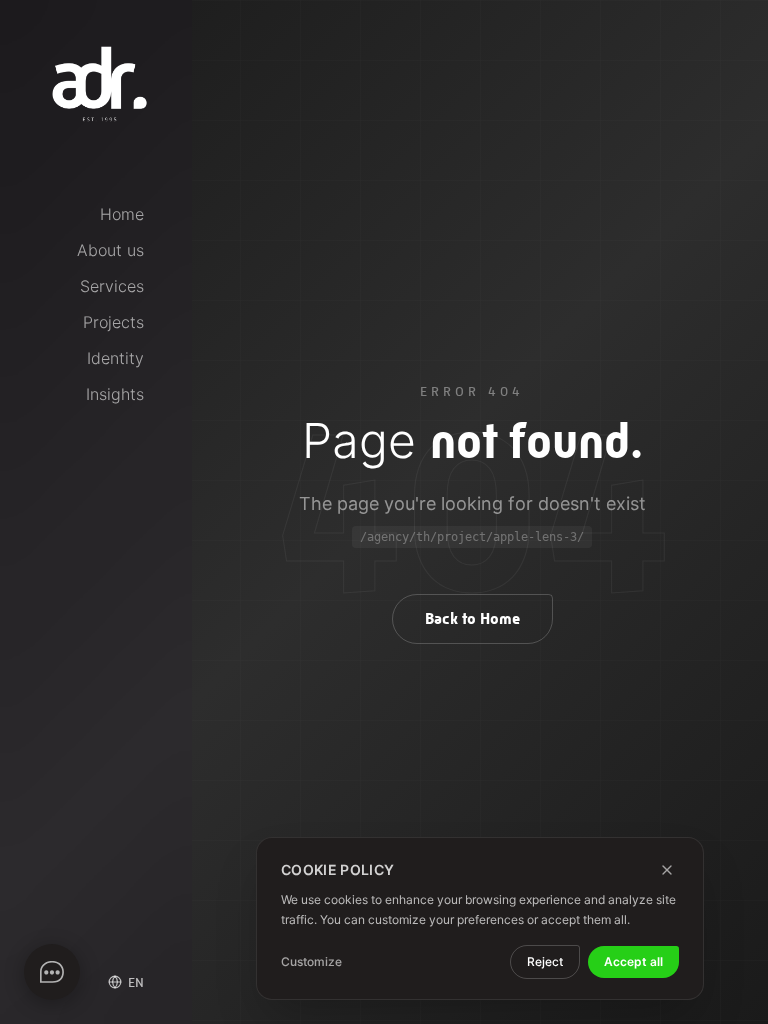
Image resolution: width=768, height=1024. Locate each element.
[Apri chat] (52, 972)
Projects (113, 322)
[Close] (667, 870)
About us (110, 250)
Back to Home (472, 618)
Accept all (633, 961)
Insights (115, 394)
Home (122, 214)
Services (112, 286)
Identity (115, 358)
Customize (311, 961)
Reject (545, 961)
